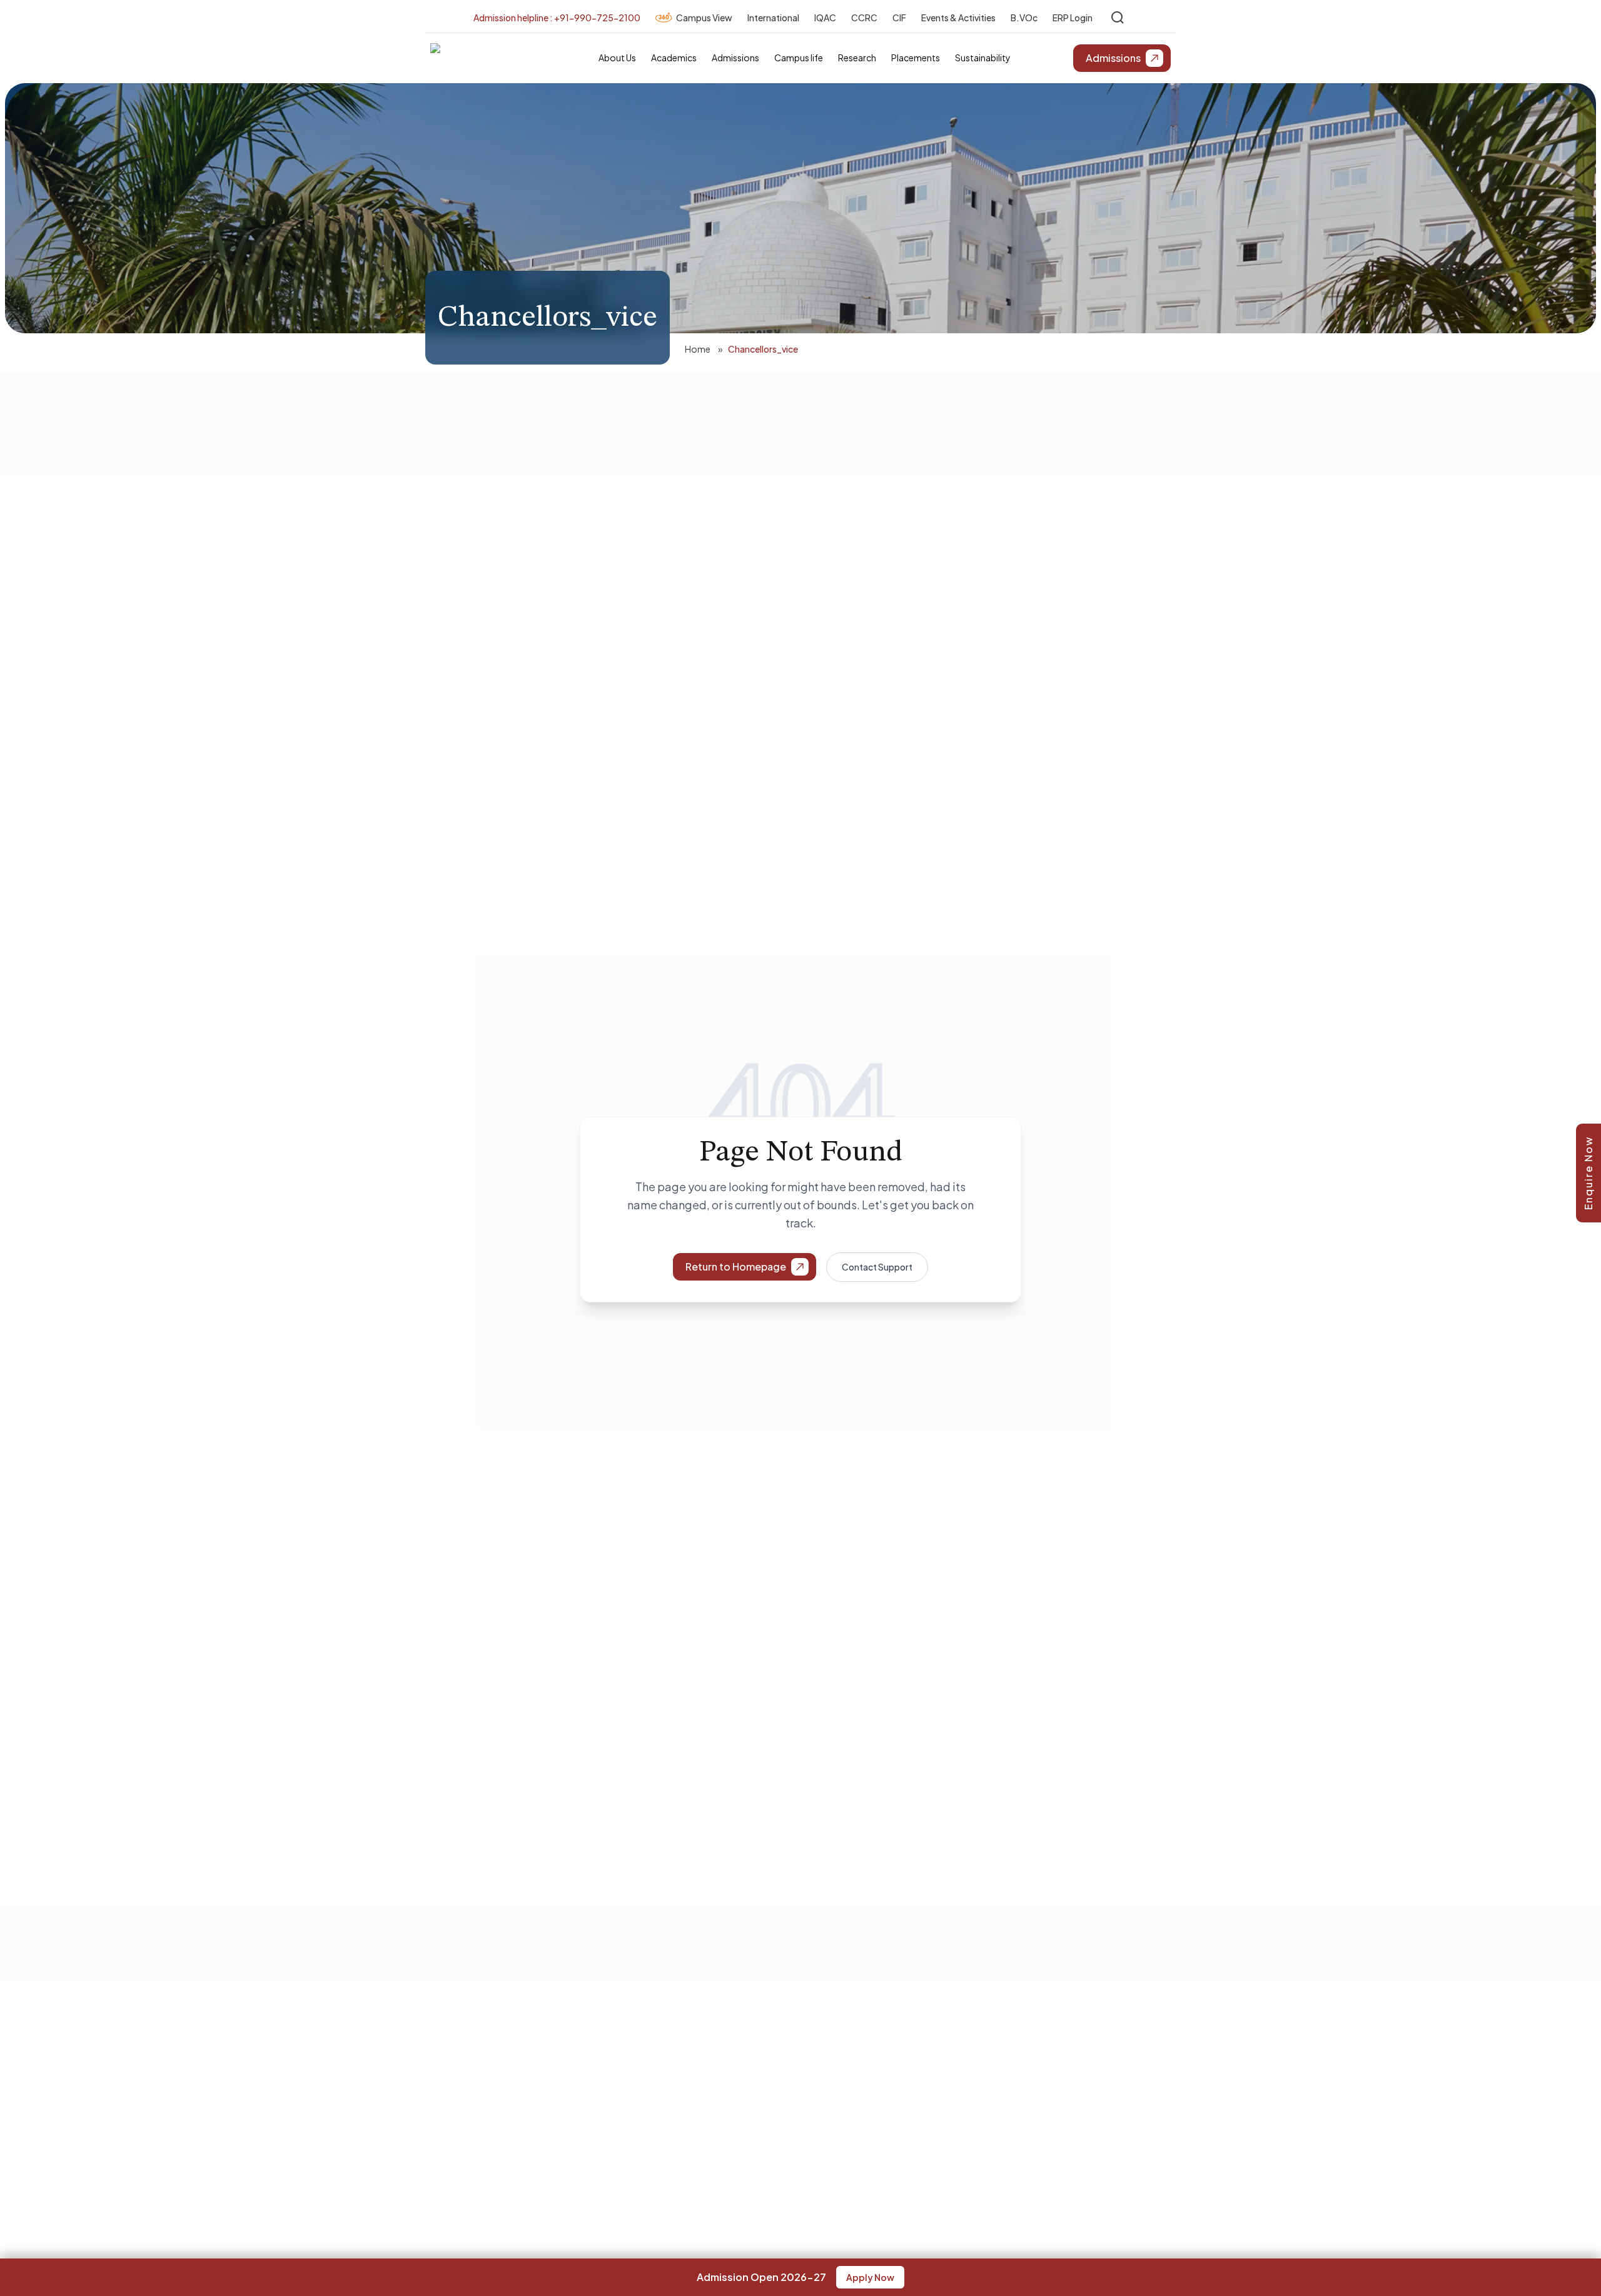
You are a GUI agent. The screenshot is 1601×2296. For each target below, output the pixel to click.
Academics (674, 58)
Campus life (799, 58)
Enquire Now (1588, 1173)
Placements (916, 58)
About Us (617, 58)
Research (857, 58)
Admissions (735, 58)
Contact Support (877, 1267)
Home (698, 349)
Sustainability (983, 58)
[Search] (1118, 18)
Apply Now (870, 2277)
